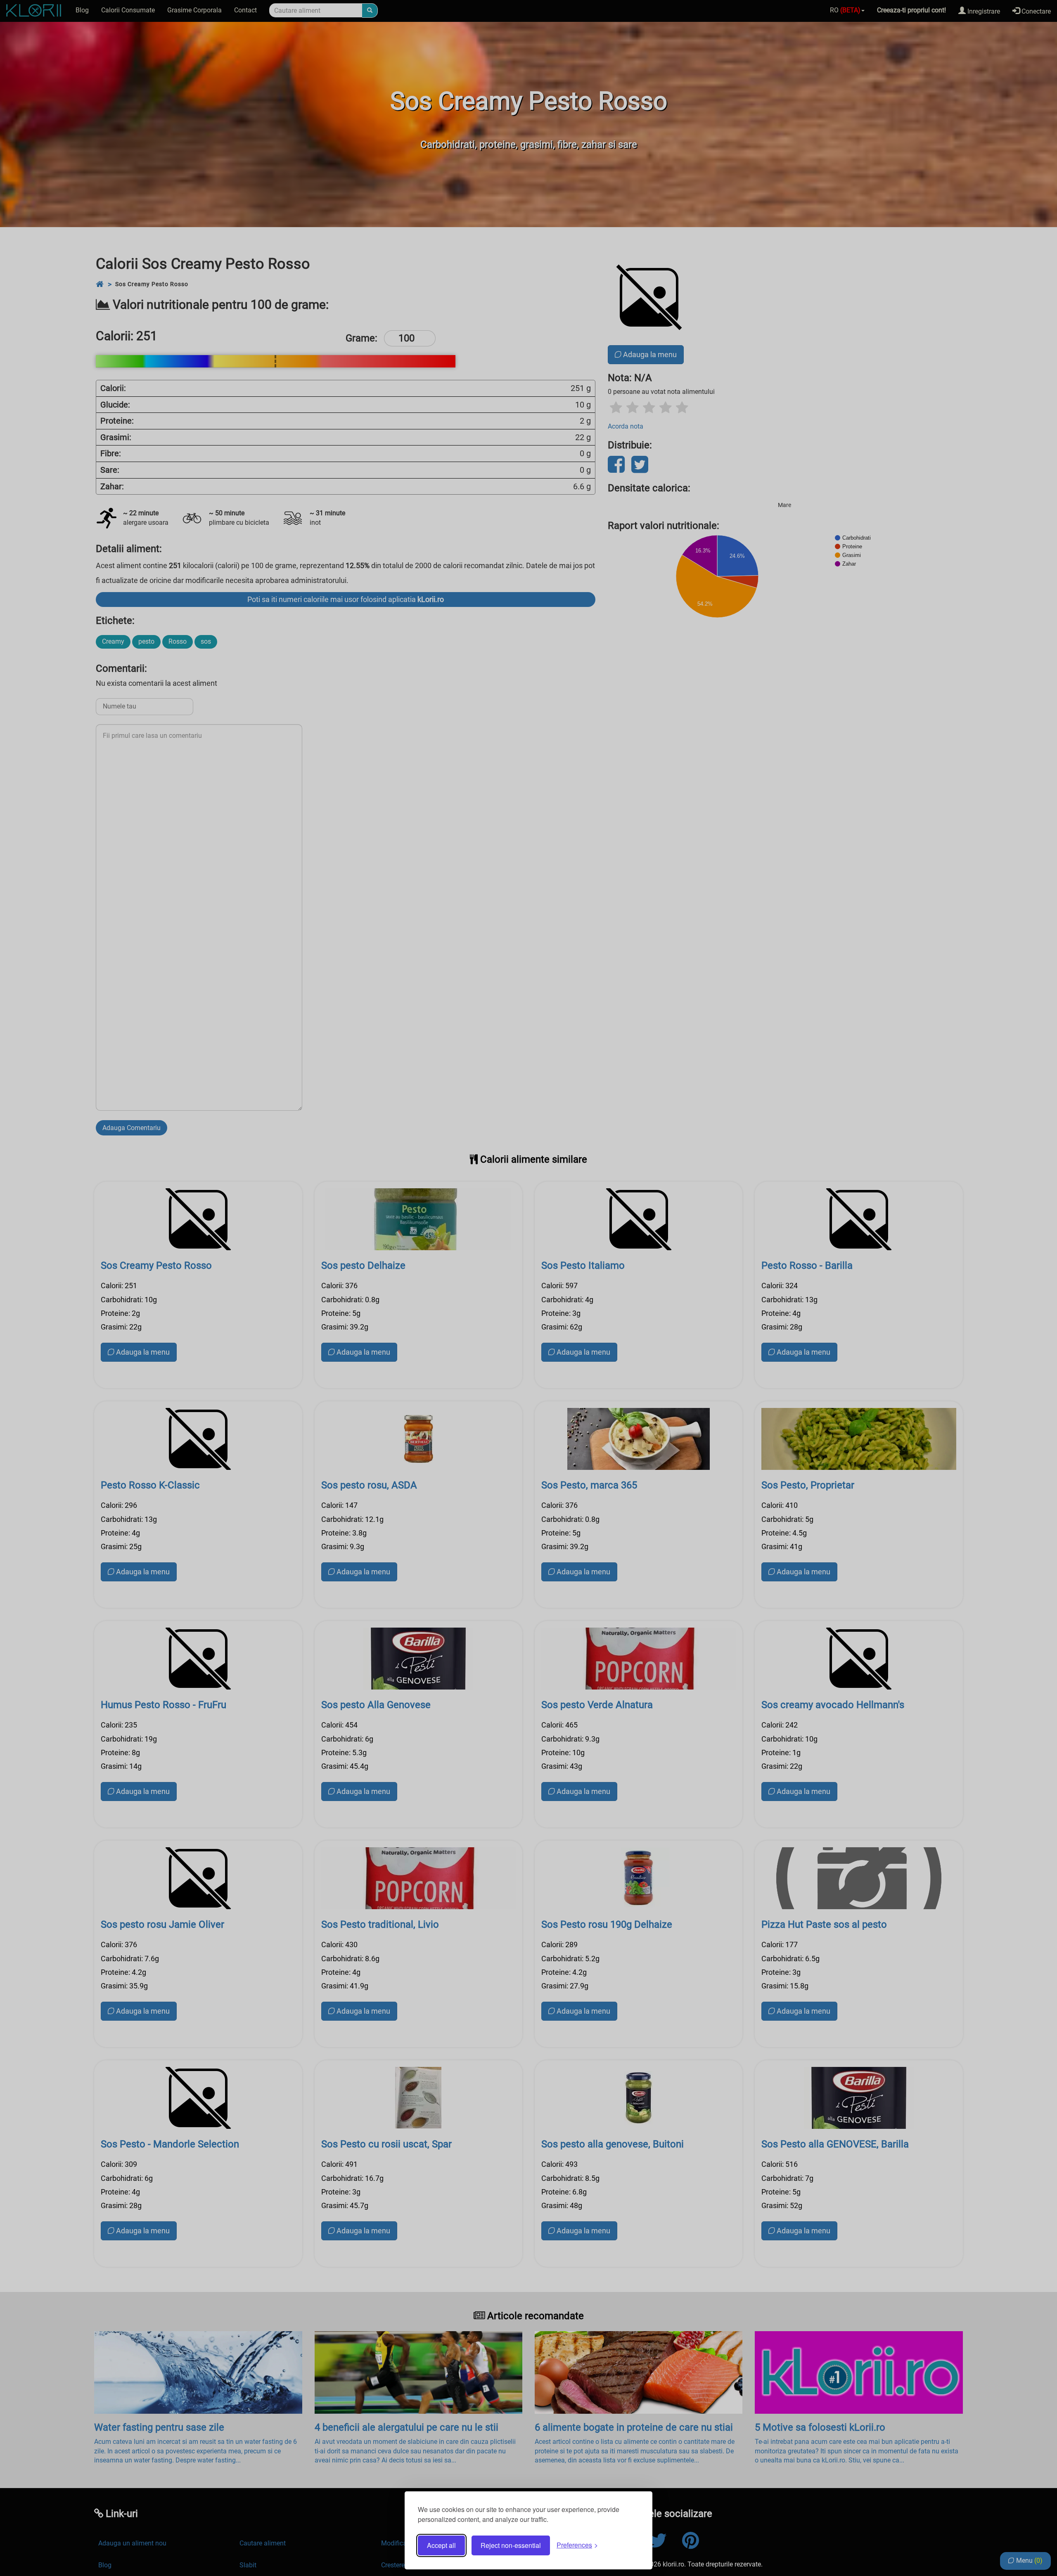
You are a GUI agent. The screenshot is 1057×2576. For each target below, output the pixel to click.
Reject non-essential (511, 2545)
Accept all (441, 2545)
